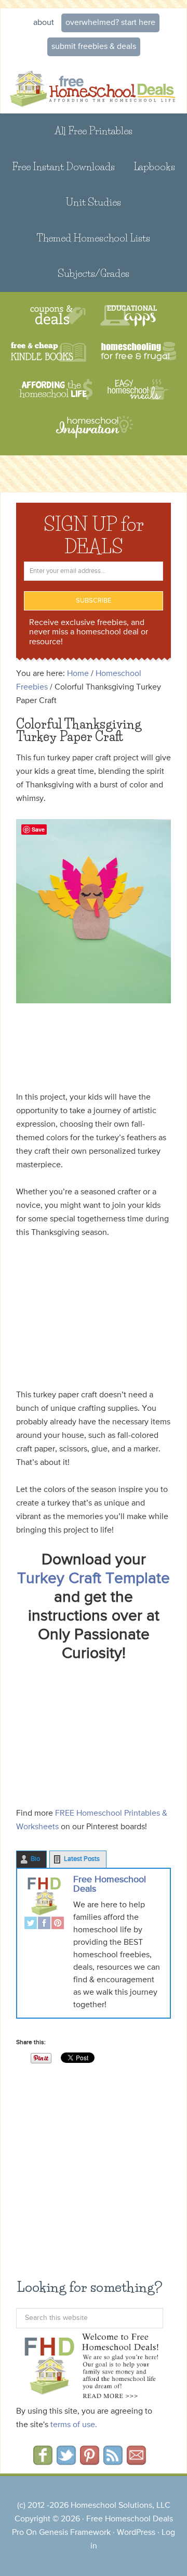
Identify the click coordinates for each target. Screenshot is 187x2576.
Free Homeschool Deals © (94, 87)
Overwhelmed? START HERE (110, 23)
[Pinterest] (58, 1924)
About (44, 23)
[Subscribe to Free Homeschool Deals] (113, 2462)
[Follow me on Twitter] (66, 2462)
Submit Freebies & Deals (94, 47)
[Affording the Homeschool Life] (56, 390)
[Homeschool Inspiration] (94, 432)
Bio (35, 1859)
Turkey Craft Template (94, 1579)
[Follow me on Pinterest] (90, 2462)
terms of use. (74, 2425)
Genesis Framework (75, 2533)
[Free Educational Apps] (129, 316)
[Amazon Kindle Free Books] (49, 353)
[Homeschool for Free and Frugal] (139, 353)
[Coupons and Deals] (58, 316)
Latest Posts (82, 1859)
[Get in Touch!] (136, 2462)
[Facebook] (44, 1924)
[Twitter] (31, 1924)
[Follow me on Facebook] (43, 2462)
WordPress (136, 2533)
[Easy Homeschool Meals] (138, 390)
